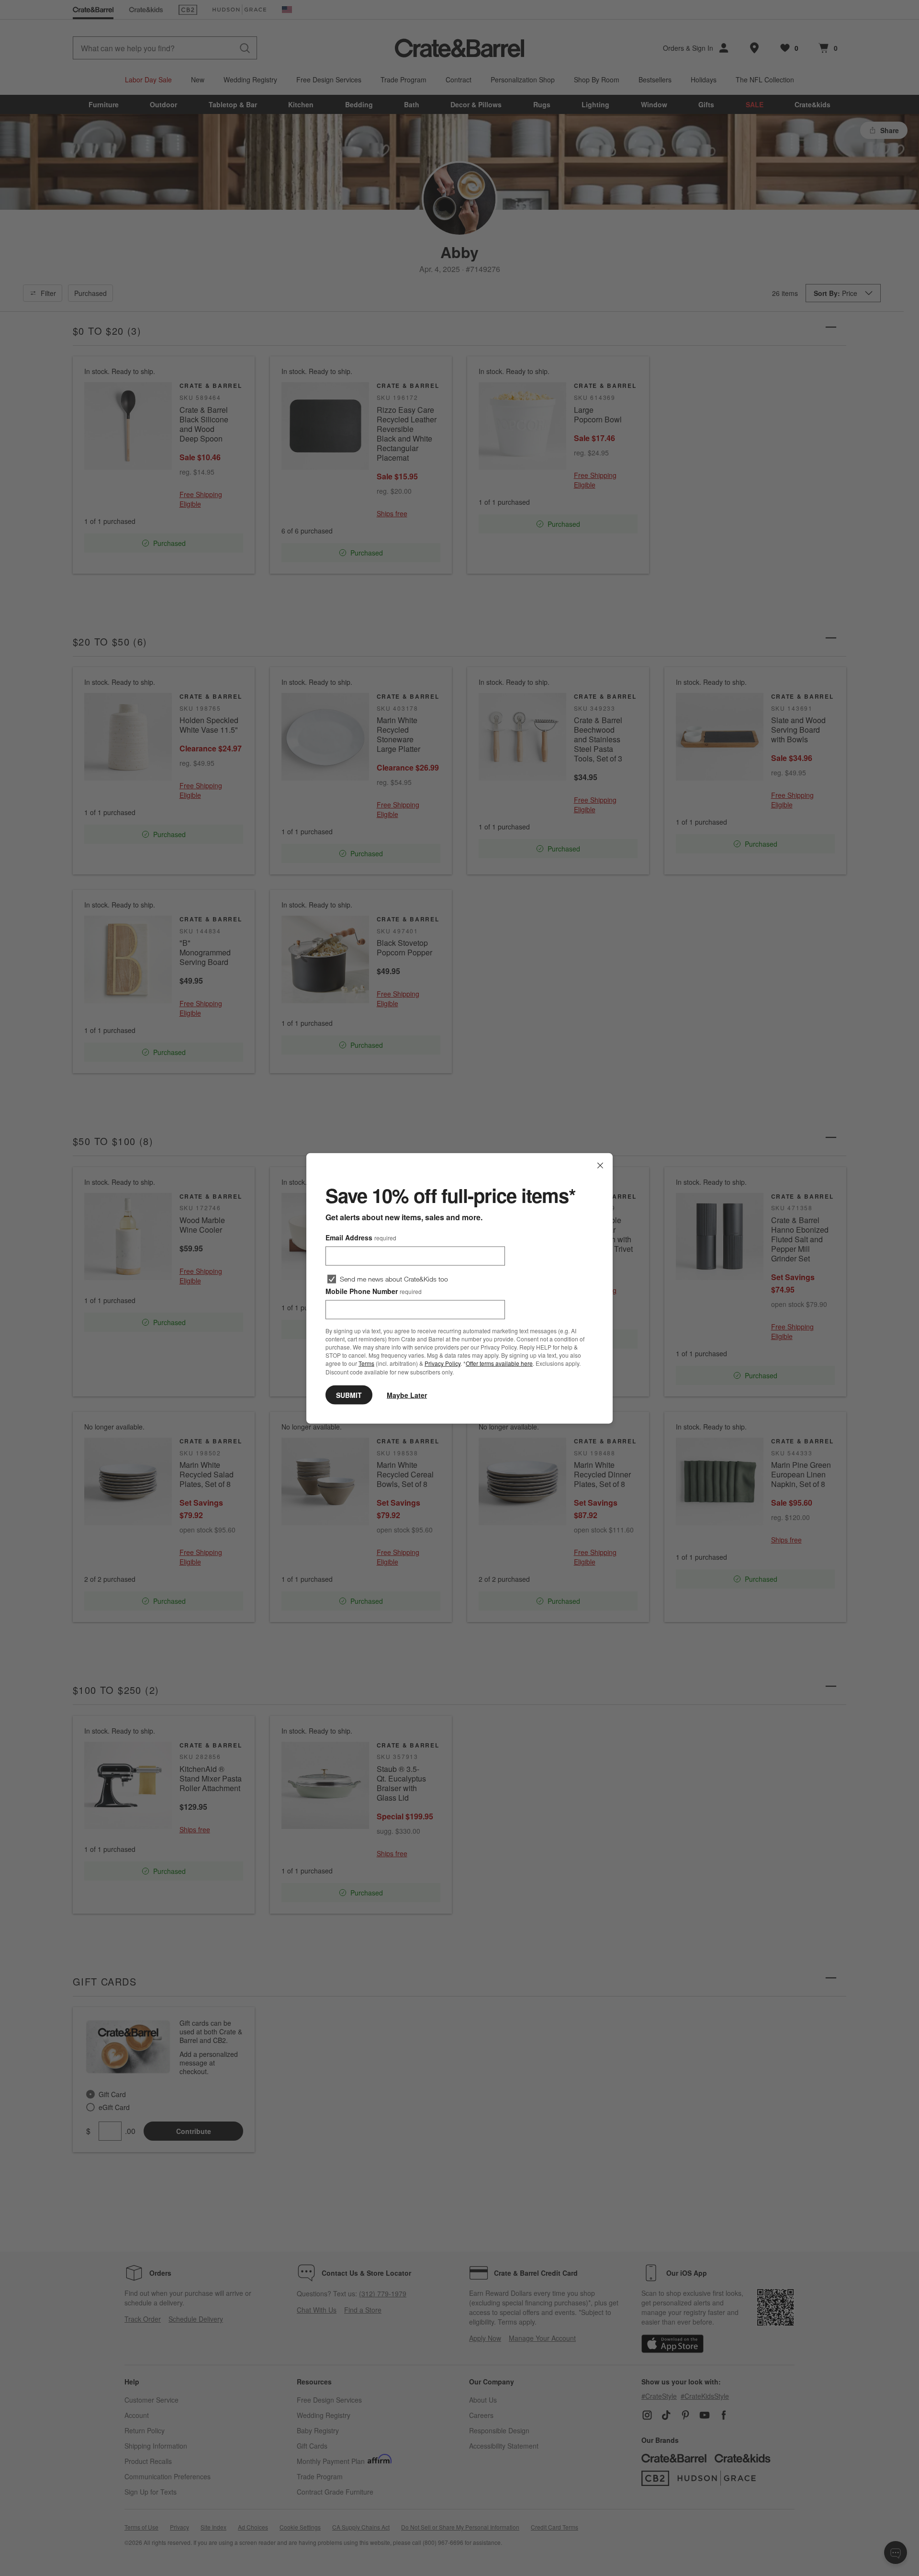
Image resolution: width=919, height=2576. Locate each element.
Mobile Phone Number (374, 1291)
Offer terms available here (499, 1363)
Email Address (361, 1237)
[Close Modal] (600, 1165)
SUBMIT (349, 1395)
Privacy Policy (443, 1363)
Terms (366, 1363)
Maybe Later (407, 1395)
